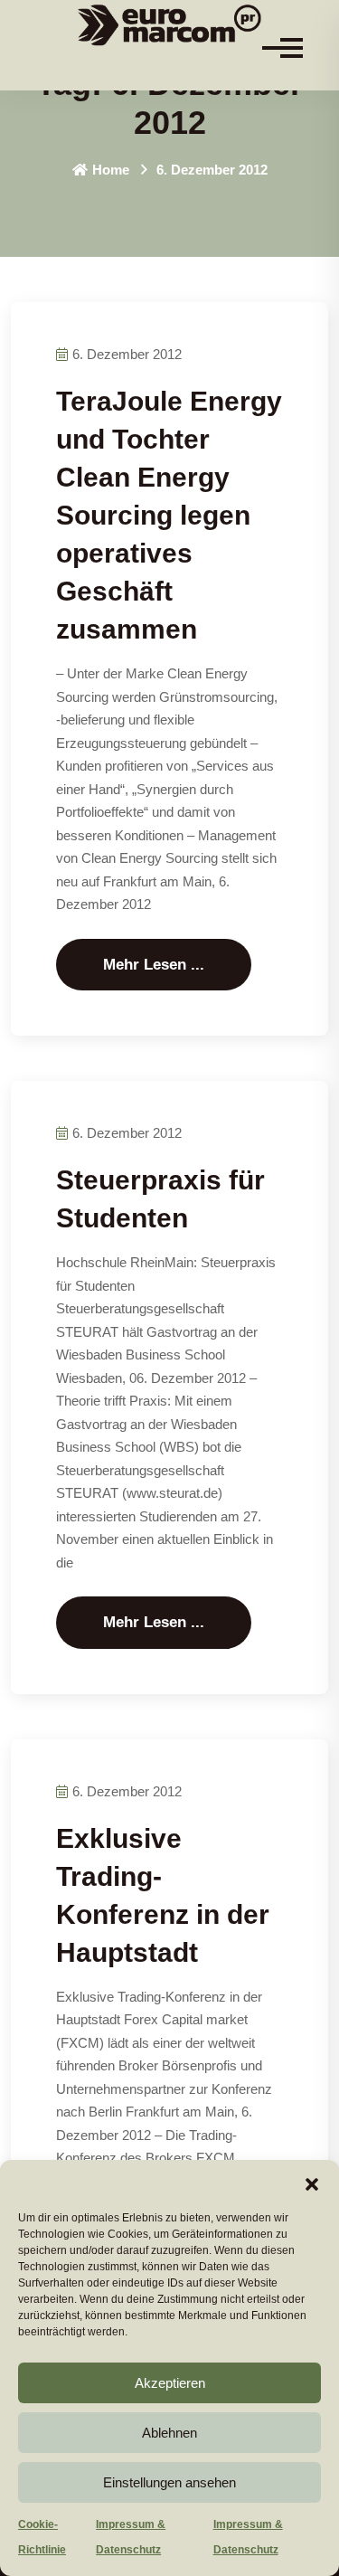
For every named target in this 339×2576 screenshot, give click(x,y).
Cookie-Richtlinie (42, 2537)
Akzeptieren (170, 2383)
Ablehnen (169, 2433)
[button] (312, 2183)
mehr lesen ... (154, 965)
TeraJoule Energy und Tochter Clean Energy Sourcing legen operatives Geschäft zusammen (169, 515)
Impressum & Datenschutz (131, 2537)
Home (111, 170)
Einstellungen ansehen (169, 2482)
